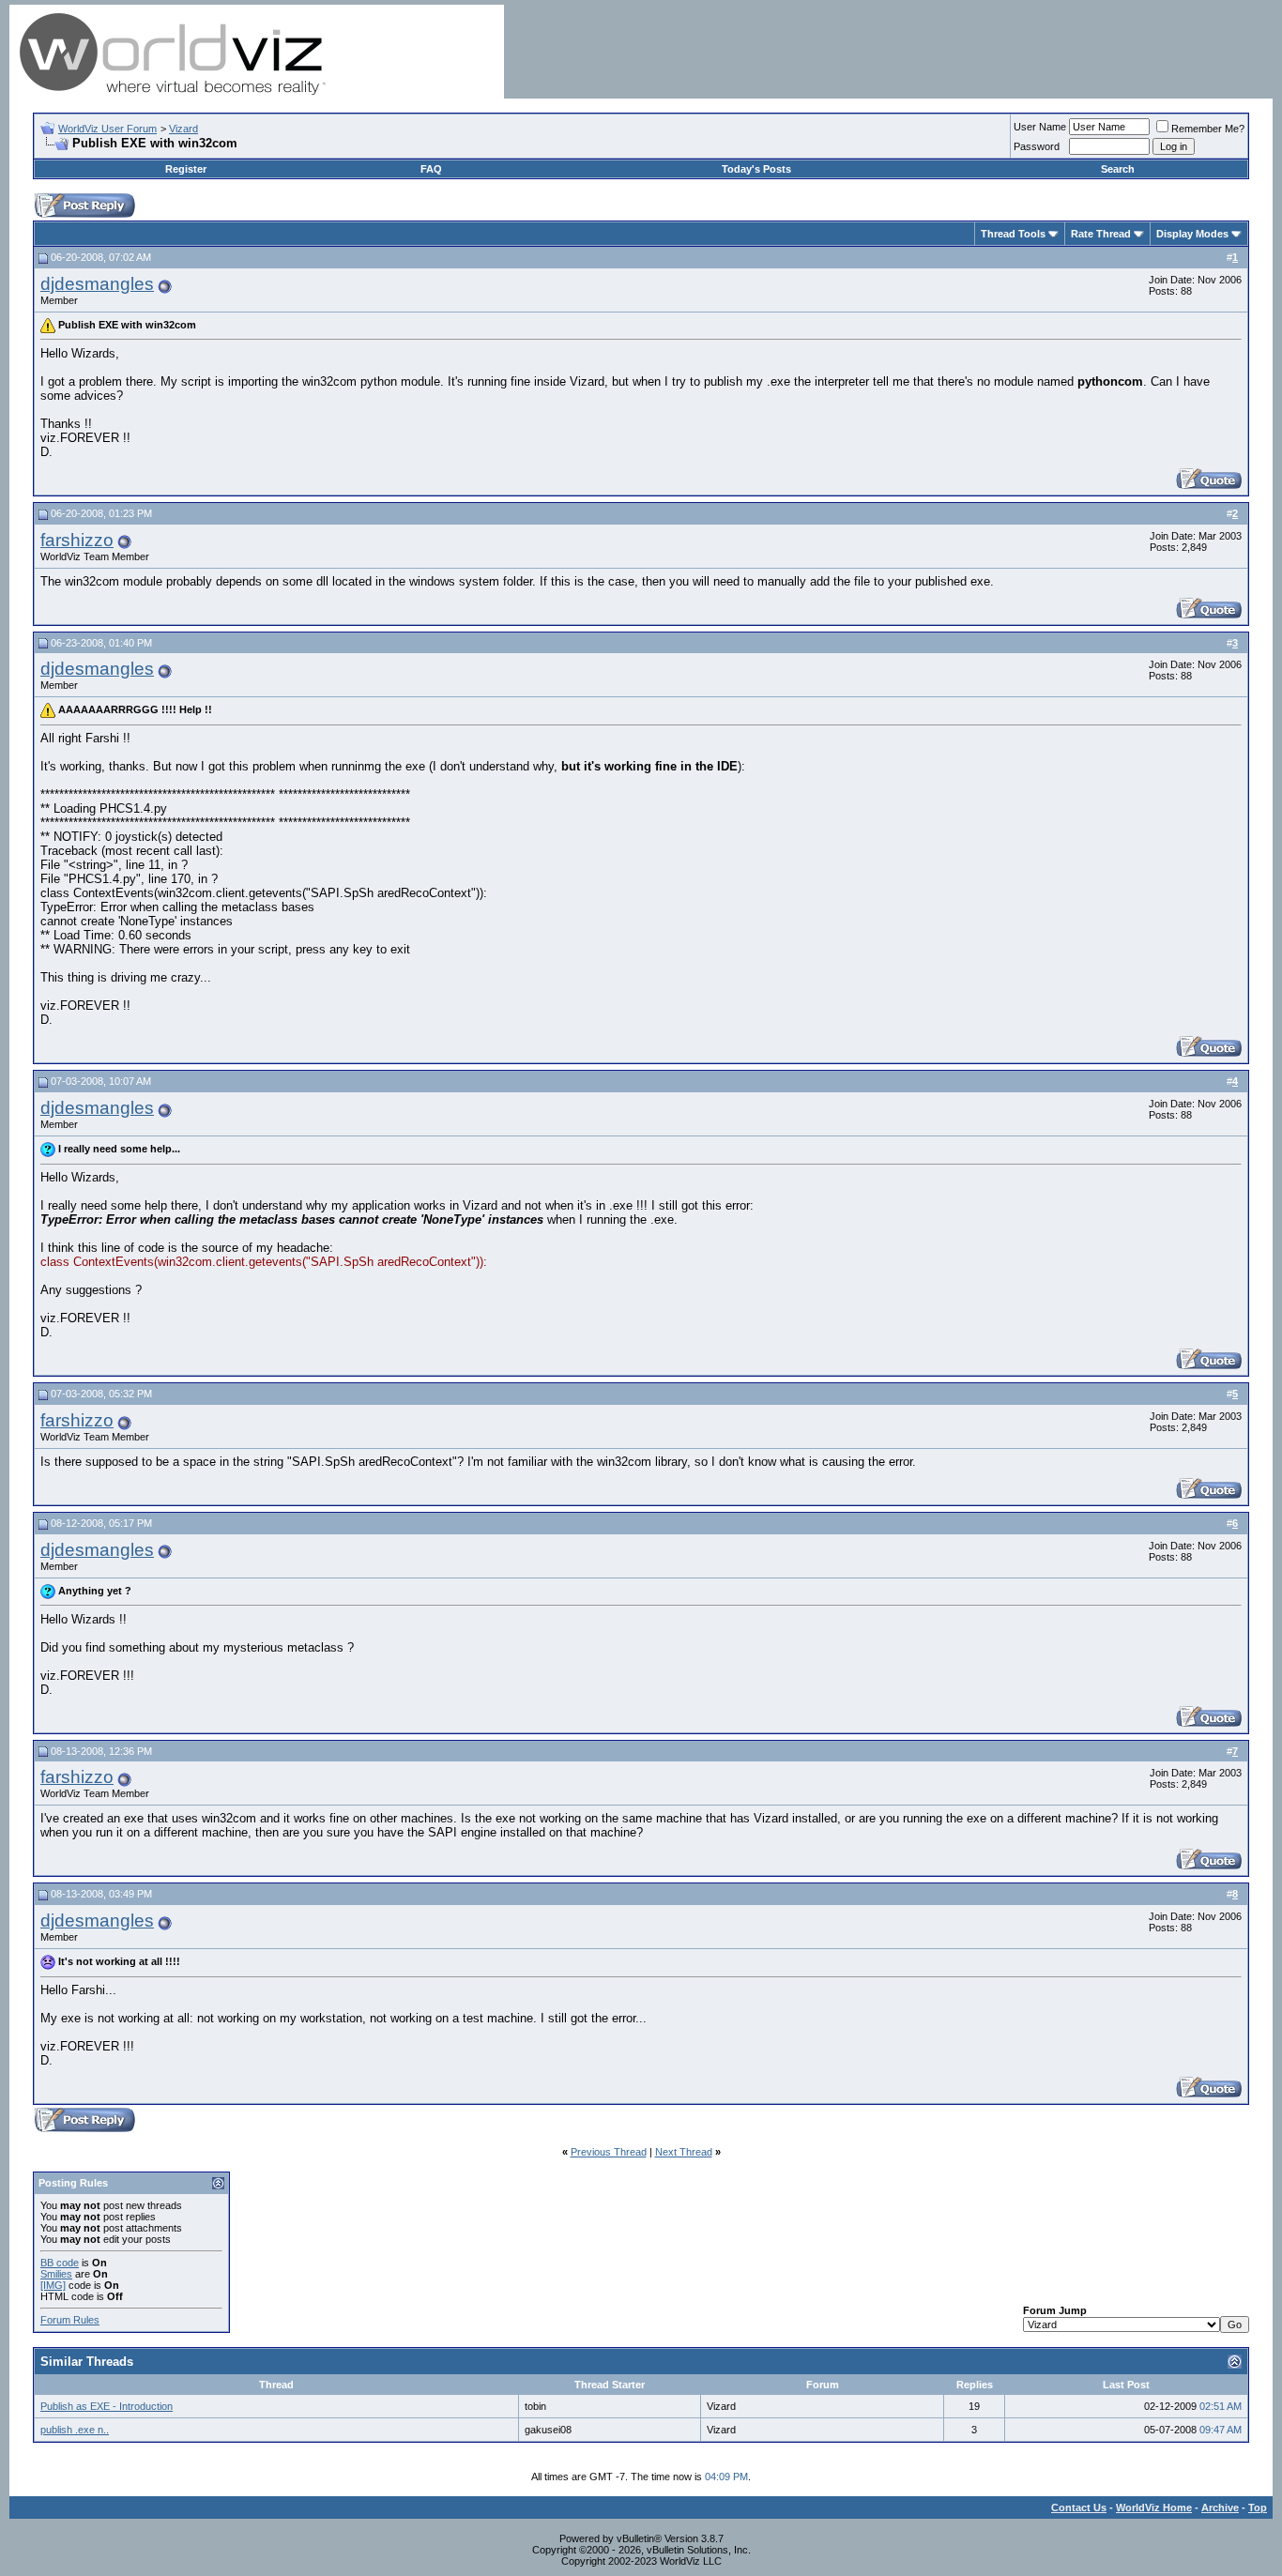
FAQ (431, 169)
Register (186, 169)
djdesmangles (97, 284)
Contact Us (1079, 2507)
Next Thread (684, 2152)
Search (1118, 169)
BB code (60, 2263)
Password (1037, 146)
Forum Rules (70, 2320)
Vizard (183, 129)
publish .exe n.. (75, 2430)
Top (1258, 2507)
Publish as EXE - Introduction (107, 2406)
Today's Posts (756, 169)
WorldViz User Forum (107, 129)
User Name (1040, 127)
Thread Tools (1013, 234)
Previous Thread (609, 2152)
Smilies (56, 2274)
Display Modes (1192, 234)
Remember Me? (1208, 129)
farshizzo (77, 540)
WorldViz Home (1154, 2507)
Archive (1220, 2507)
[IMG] (53, 2285)
